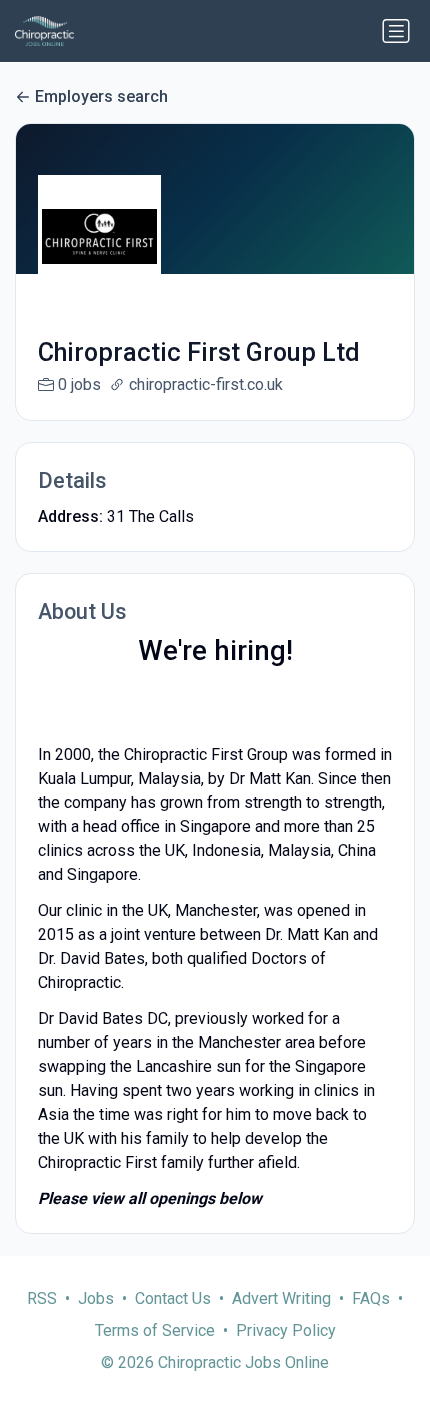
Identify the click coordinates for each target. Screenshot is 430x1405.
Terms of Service (155, 1330)
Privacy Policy (286, 1330)
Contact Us (173, 1298)
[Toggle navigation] (396, 31)
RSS (42, 1298)
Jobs (96, 1298)
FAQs (371, 1298)
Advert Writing (281, 1298)
